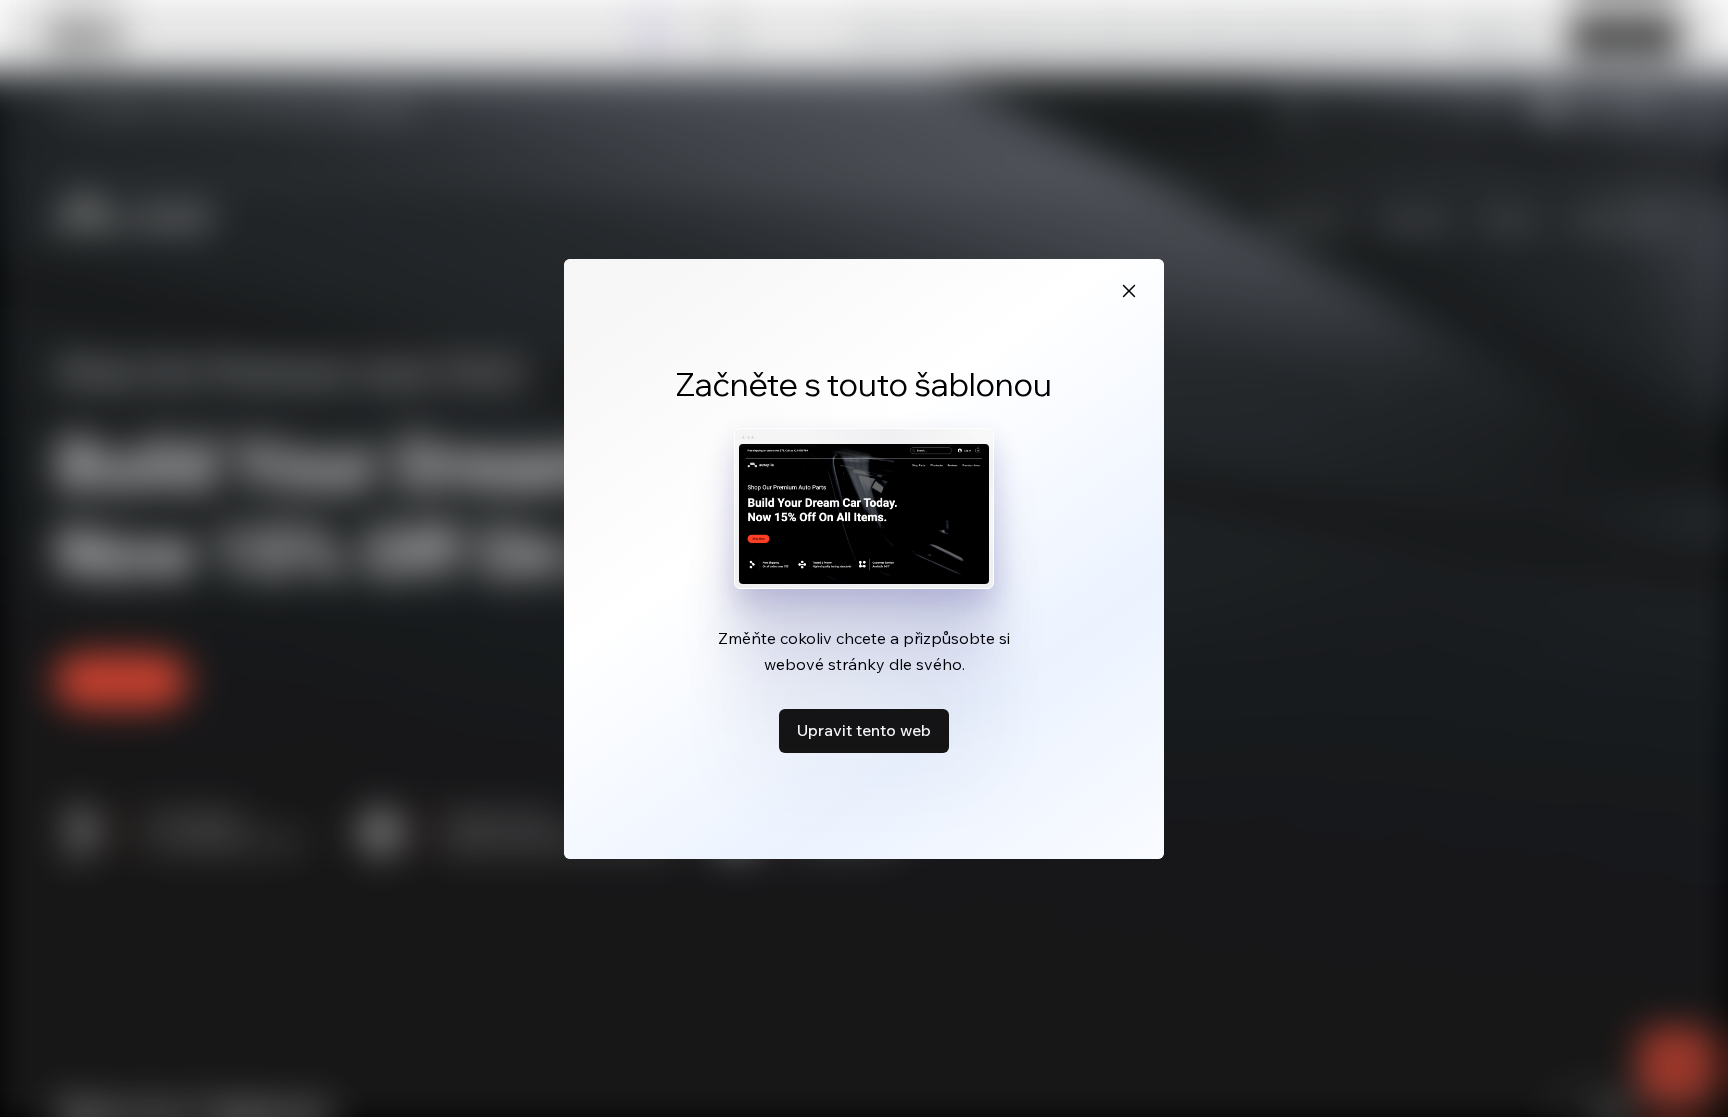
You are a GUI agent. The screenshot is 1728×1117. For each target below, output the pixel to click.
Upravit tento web (864, 730)
